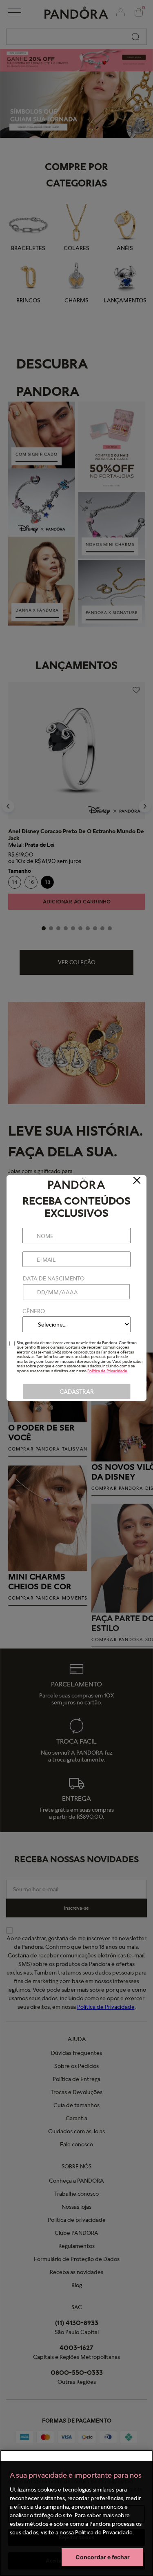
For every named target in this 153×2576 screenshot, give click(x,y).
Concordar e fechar (103, 2557)
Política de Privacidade (104, 2532)
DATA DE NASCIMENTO (54, 1278)
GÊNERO (34, 1311)
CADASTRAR (77, 1392)
